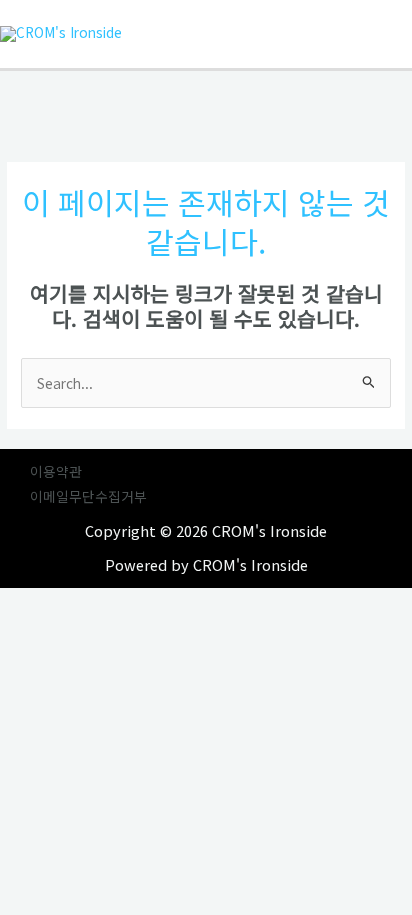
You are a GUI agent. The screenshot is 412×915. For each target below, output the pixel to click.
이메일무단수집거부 (88, 496)
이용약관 (56, 471)
